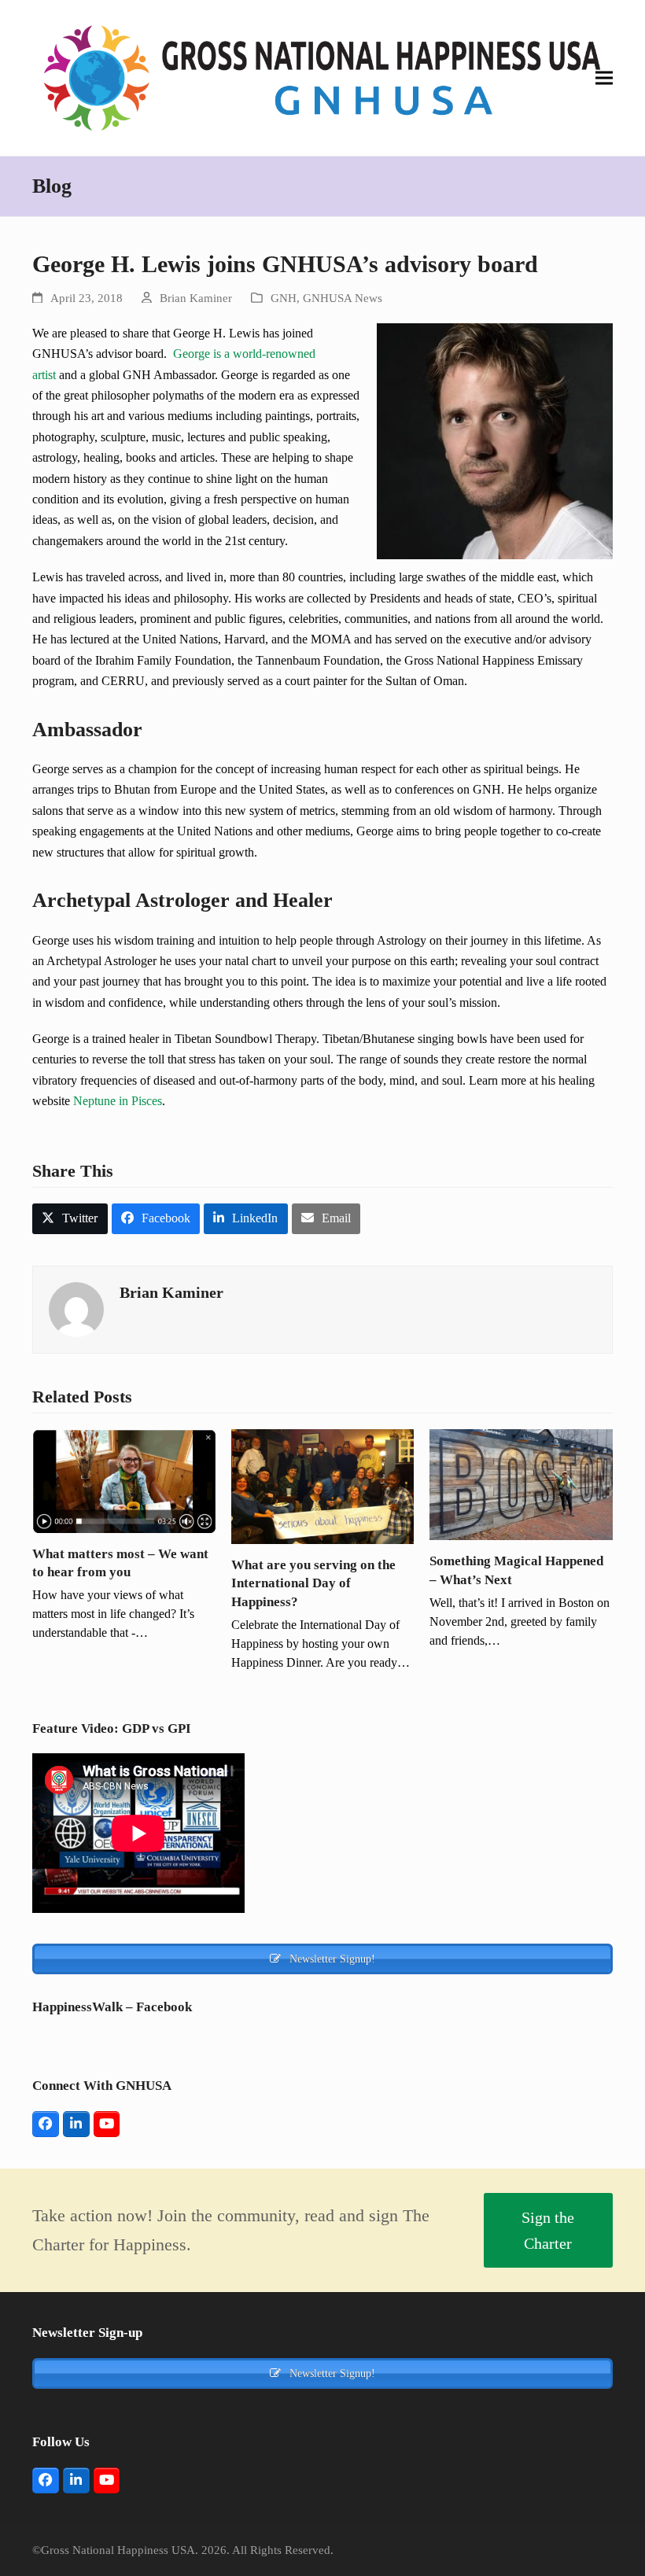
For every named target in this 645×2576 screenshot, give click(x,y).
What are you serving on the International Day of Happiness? (313, 1583)
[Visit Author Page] (76, 1308)
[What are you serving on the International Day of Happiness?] (323, 1485)
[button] (604, 78)
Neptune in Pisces (118, 1101)
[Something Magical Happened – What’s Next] (521, 1483)
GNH (284, 298)
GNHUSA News (343, 298)
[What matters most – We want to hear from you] (124, 1480)
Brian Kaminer (196, 298)
